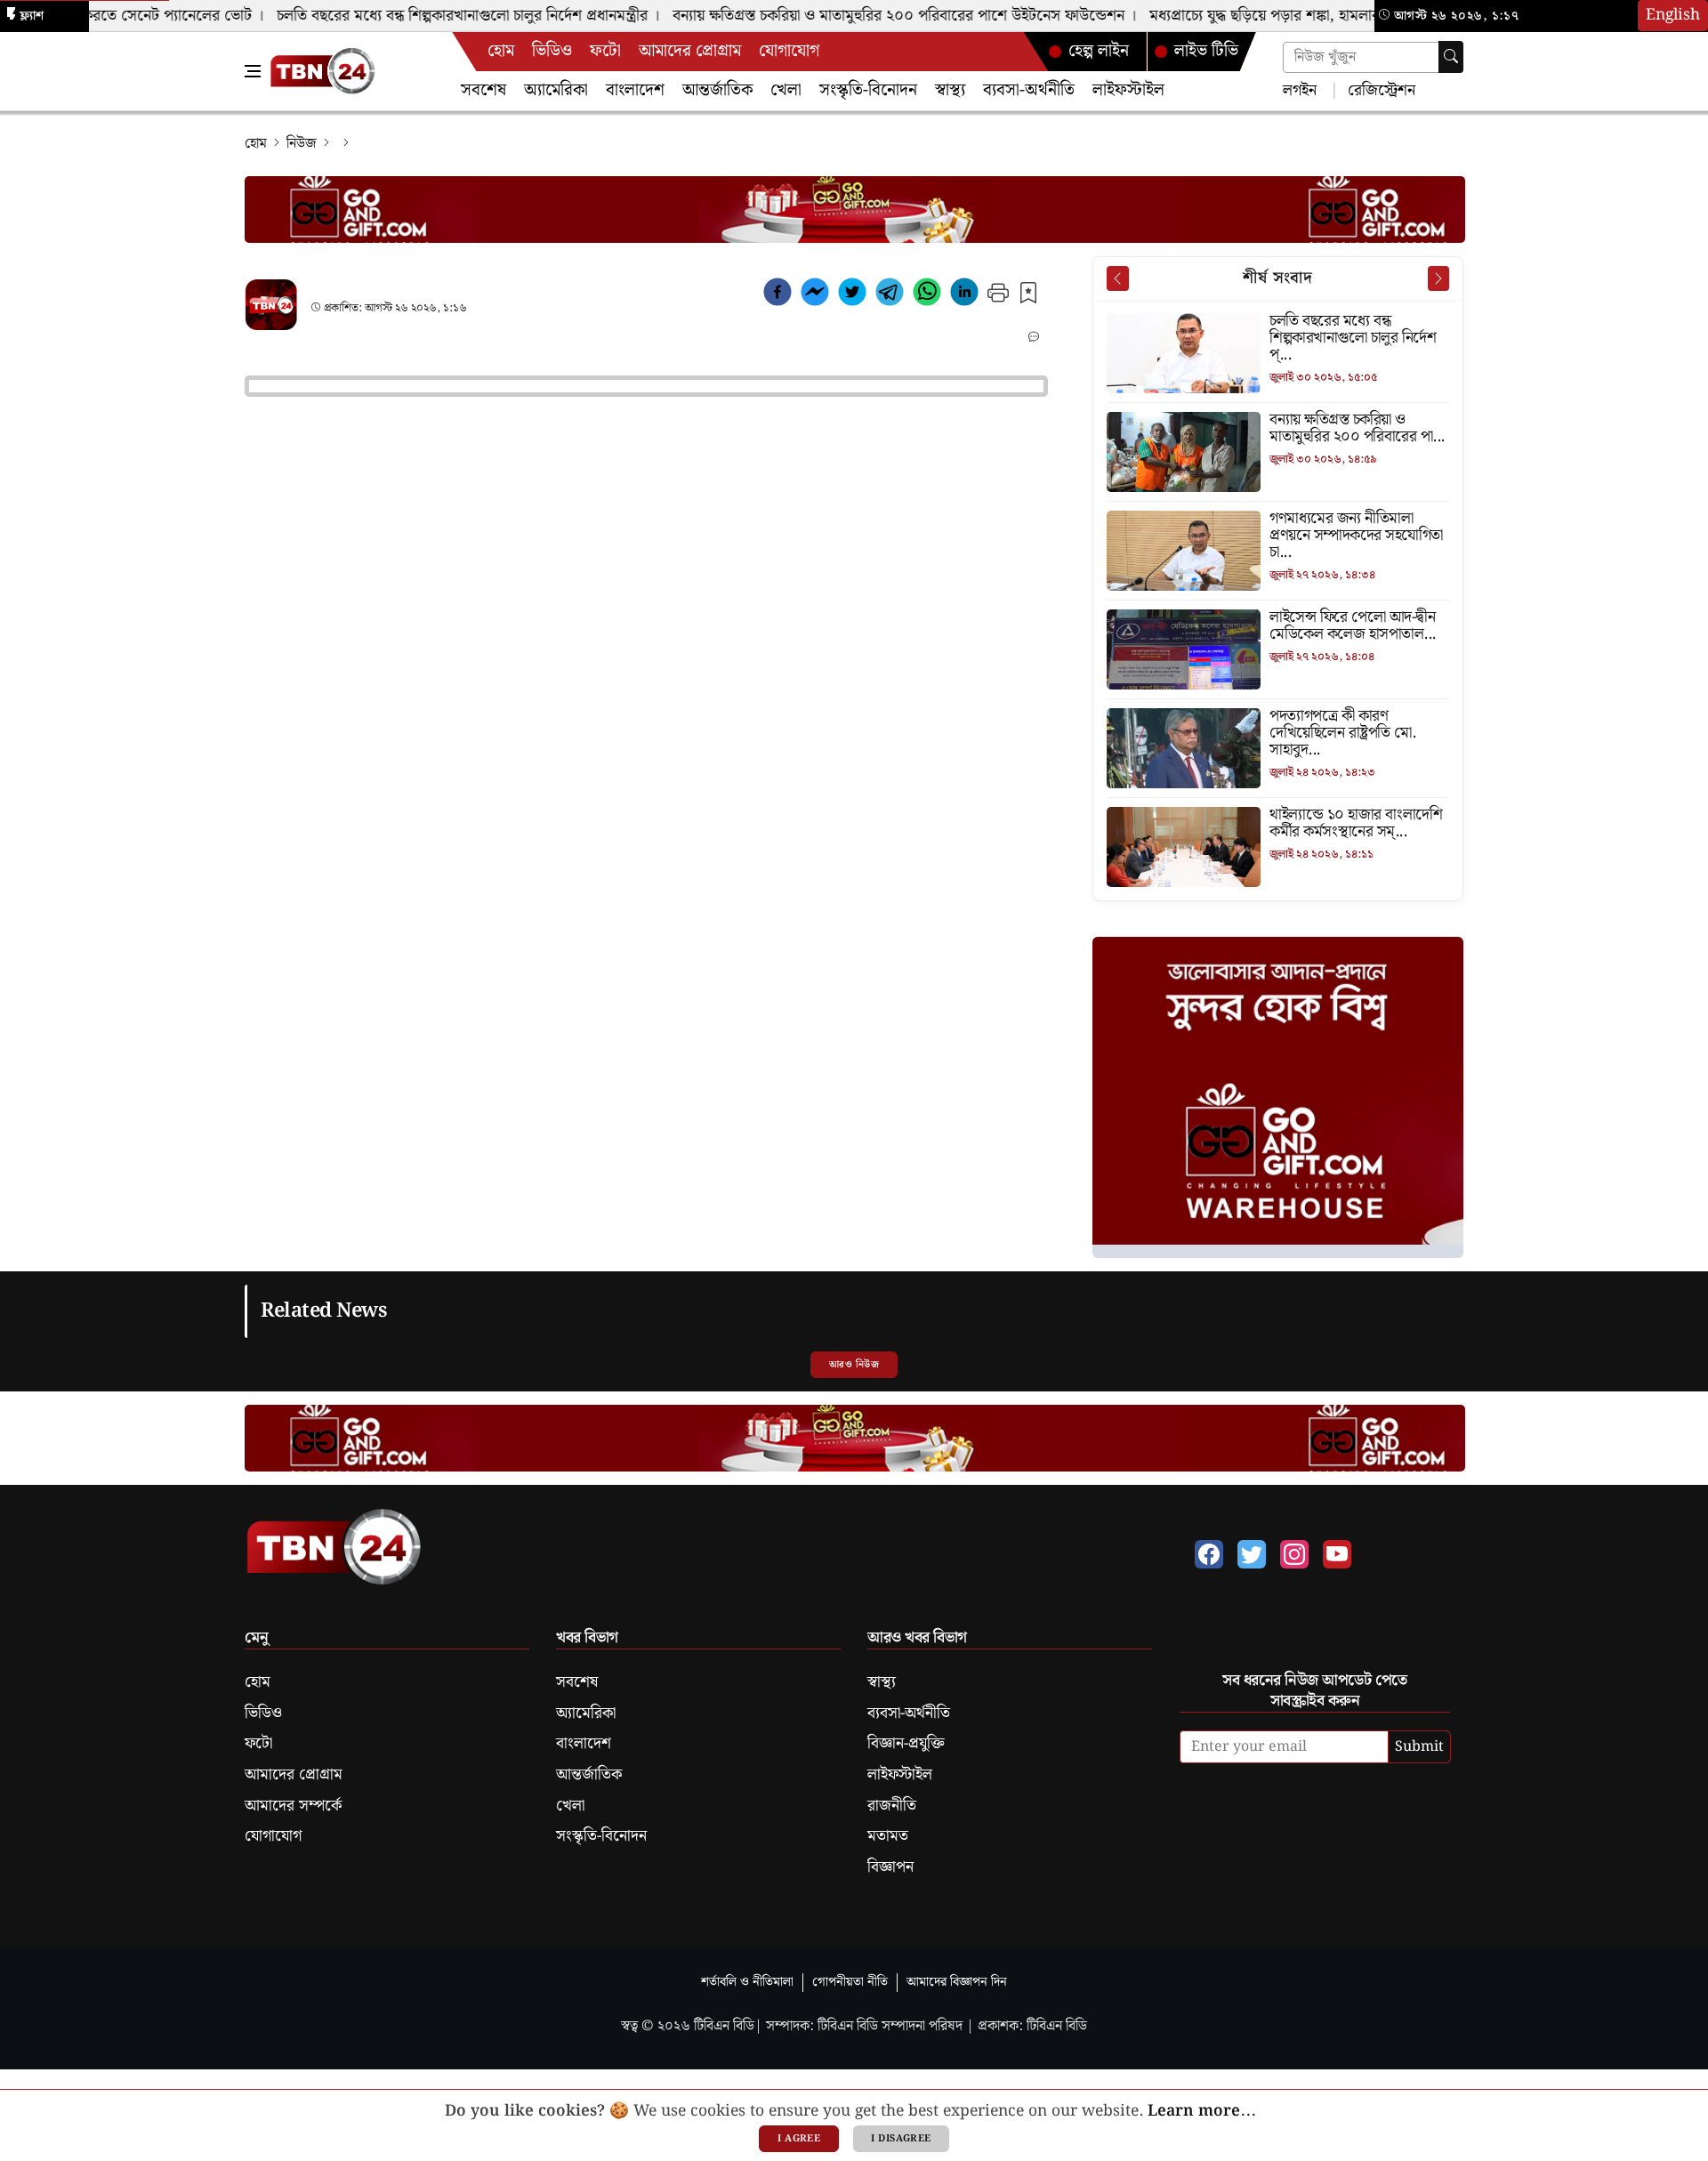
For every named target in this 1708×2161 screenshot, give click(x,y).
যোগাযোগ (789, 51)
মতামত (888, 1836)
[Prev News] (1117, 278)
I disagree (901, 2139)
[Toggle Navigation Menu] (253, 71)
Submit (1419, 1747)
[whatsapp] (927, 295)
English (1673, 15)
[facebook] (777, 295)
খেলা (786, 90)
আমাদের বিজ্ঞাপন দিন (957, 1982)
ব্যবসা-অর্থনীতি (1029, 90)
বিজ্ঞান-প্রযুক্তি (906, 1744)
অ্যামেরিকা (556, 90)
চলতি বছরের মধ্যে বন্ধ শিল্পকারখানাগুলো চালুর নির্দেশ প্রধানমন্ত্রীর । (444, 16)
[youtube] (1337, 1554)
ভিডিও (552, 51)
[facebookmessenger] (815, 295)
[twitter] (852, 295)
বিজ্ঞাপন (890, 1867)
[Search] (1451, 57)
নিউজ (302, 144)
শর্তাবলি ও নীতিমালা (747, 1982)
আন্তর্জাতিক (717, 90)
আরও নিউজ (854, 1365)
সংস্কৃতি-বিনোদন (868, 90)
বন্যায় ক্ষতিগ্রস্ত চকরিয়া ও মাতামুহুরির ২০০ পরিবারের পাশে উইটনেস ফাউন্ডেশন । (880, 16)
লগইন (1300, 89)
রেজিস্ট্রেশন (1379, 89)
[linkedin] (964, 295)
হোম (501, 51)
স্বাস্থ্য (950, 90)
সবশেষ (483, 90)
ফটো (605, 51)
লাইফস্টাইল (1128, 90)
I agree (799, 2139)
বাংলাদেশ (635, 90)
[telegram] (890, 295)
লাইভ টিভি (1206, 51)
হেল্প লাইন (1099, 51)
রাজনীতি (892, 1806)
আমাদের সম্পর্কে (293, 1806)
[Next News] (1438, 278)
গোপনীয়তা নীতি (850, 1982)
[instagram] (1294, 1554)
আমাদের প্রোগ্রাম (690, 51)
